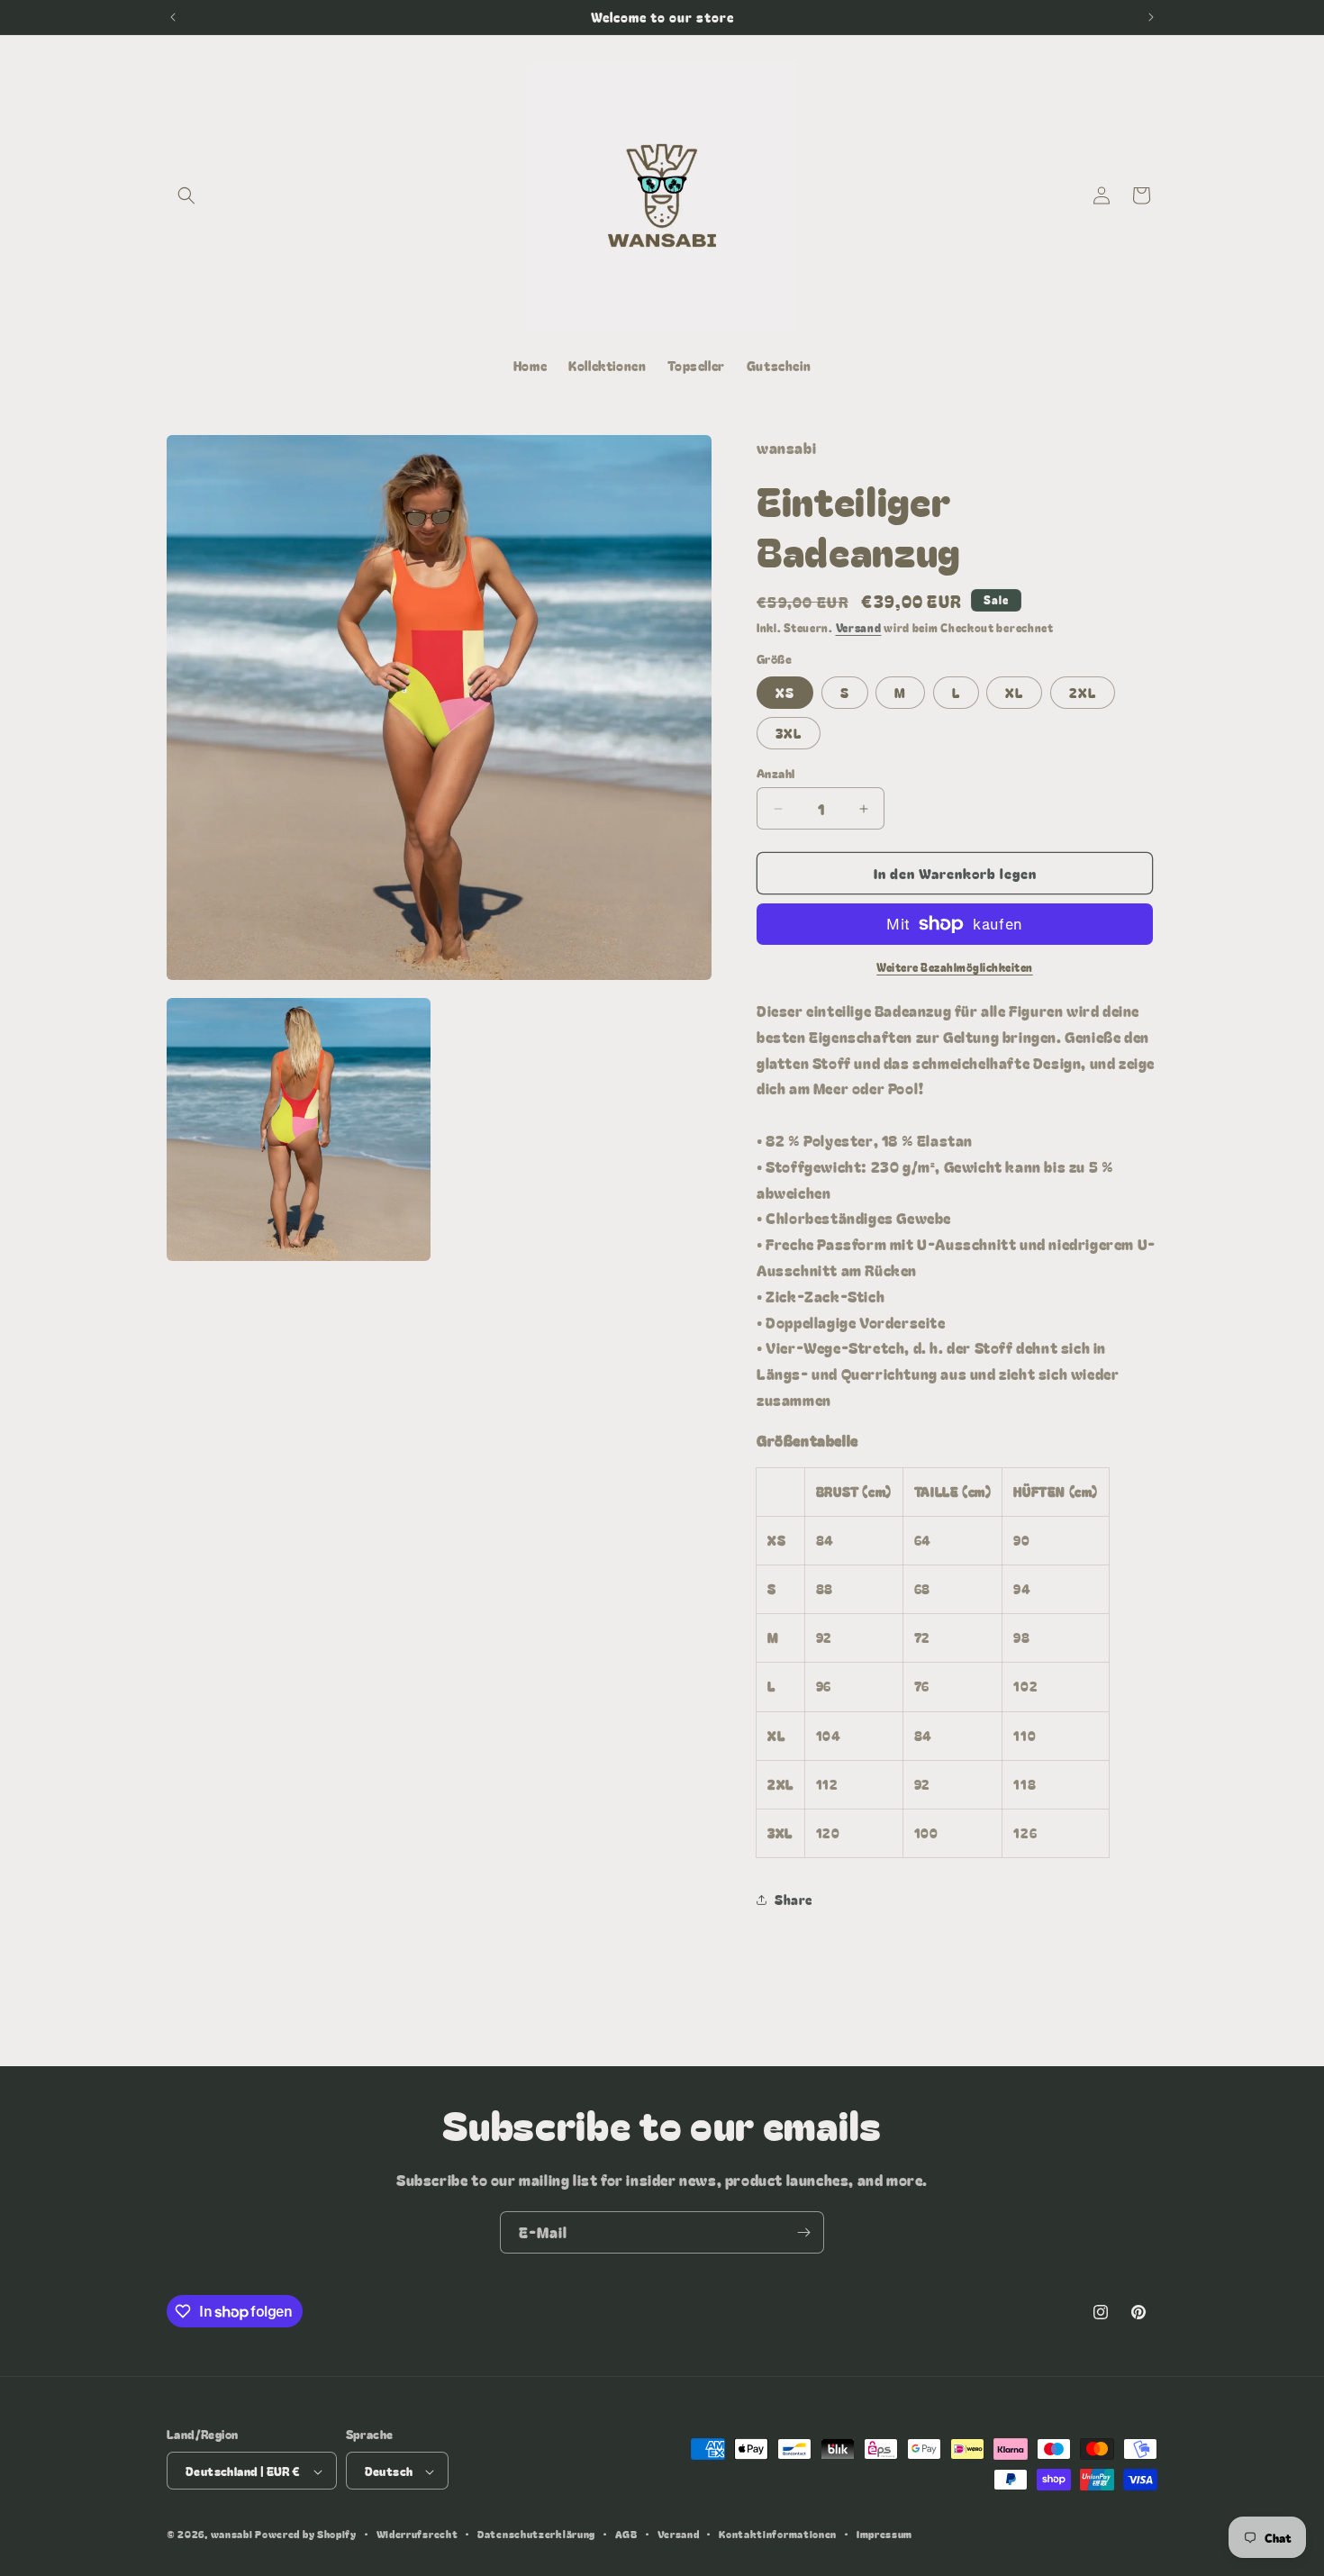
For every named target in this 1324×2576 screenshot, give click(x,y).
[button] (186, 195)
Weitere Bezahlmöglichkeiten (955, 967)
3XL (789, 733)
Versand (859, 627)
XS (785, 693)
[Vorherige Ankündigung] (173, 17)
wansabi (232, 2535)
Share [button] (793, 1900)
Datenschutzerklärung (536, 2534)
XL (1014, 693)
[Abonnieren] (803, 2232)
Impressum (884, 2534)
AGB (626, 2534)
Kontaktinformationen (778, 2534)
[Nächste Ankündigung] (1151, 17)
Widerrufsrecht (417, 2534)
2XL (1083, 693)
